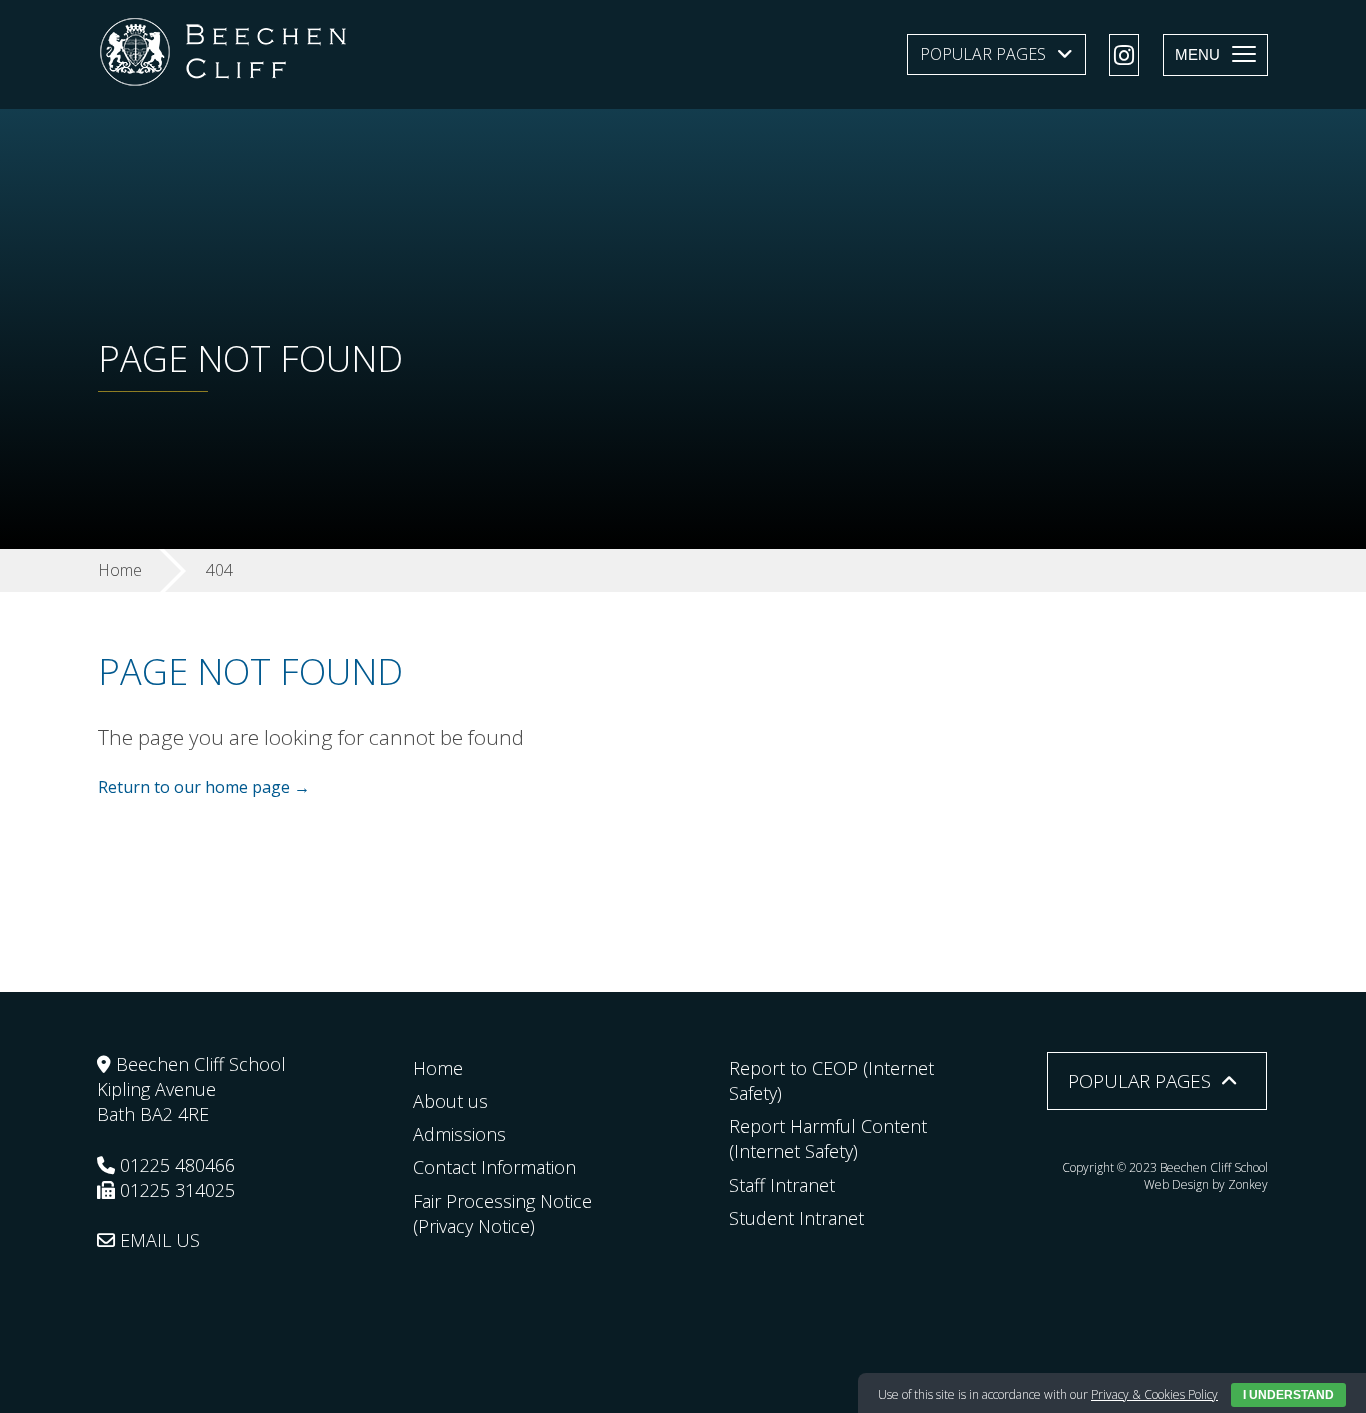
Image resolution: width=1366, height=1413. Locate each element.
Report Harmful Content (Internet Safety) (828, 1138)
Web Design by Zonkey (1206, 1184)
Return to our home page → (204, 787)
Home (438, 1068)
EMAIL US (157, 1240)
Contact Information (494, 1167)
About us (450, 1101)
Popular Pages (983, 54)
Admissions (459, 1134)
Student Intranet (796, 1218)
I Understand (1288, 1395)
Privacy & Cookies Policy (1154, 1394)
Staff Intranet (782, 1185)
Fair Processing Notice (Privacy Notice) (502, 1213)
